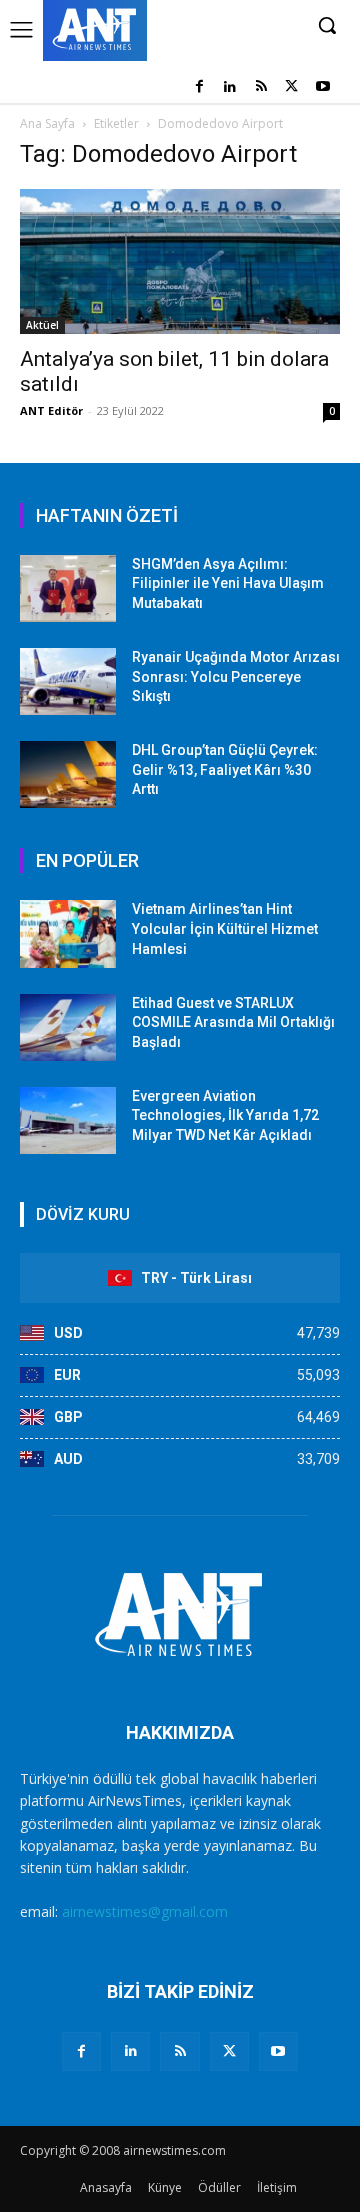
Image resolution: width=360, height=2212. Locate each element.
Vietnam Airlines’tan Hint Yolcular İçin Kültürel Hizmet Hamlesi (225, 928)
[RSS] (261, 87)
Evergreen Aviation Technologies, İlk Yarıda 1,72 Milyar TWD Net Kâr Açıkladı (225, 1115)
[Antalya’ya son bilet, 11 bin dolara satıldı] (180, 261)
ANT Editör (51, 410)
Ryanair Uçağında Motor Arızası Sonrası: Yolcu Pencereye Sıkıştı (236, 676)
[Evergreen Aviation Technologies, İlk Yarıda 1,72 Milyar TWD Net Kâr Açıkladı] (68, 1120)
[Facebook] (199, 87)
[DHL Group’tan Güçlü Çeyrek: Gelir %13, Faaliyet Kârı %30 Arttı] (68, 774)
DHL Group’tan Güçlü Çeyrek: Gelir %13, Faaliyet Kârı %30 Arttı (225, 769)
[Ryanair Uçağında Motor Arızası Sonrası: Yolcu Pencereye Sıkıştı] (68, 681)
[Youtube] (322, 87)
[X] (291, 87)
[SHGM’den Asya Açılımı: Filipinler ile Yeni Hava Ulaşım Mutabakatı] (68, 588)
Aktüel (42, 325)
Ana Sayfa (47, 123)
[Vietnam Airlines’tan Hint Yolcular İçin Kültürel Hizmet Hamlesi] (68, 933)
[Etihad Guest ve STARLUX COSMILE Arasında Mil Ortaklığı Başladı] (68, 1027)
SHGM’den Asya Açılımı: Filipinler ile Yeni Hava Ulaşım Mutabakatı (228, 583)
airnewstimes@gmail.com (145, 1911)
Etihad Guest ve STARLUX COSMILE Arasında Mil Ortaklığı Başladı (233, 1022)
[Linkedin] (230, 87)
